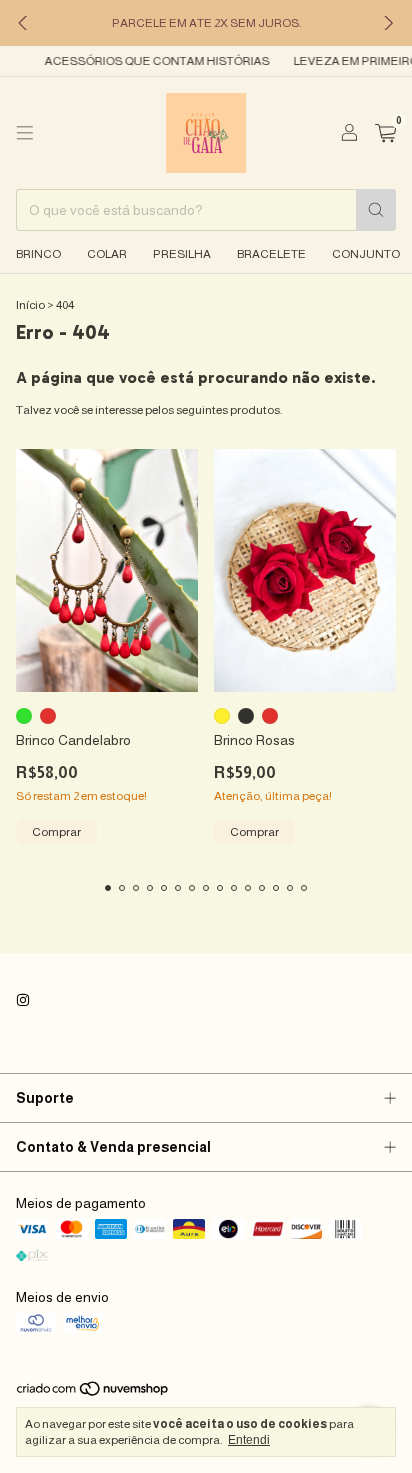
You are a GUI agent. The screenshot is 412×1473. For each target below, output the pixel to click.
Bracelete (271, 254)
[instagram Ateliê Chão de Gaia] (23, 1001)
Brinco (38, 254)
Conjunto (366, 254)
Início (30, 305)
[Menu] (25, 133)
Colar (107, 254)
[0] (385, 133)
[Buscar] (376, 210)
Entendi (249, 1440)
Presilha (182, 254)
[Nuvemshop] (93, 1393)
